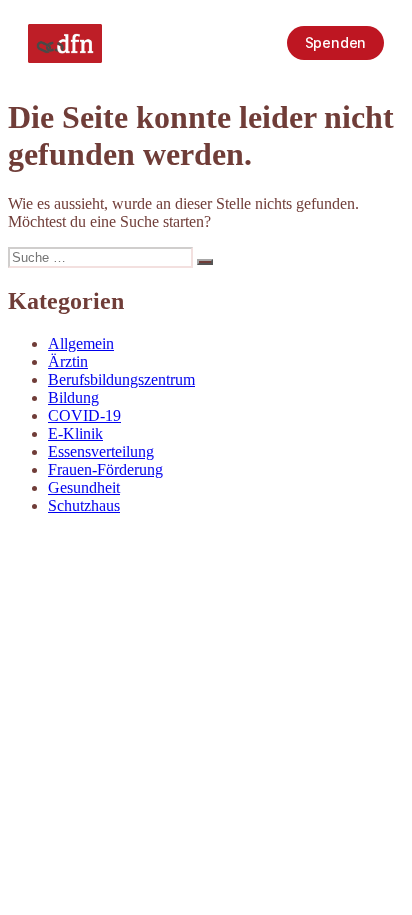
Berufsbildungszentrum (121, 379)
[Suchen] (205, 262)
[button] (253, 43)
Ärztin (68, 361)
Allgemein (81, 343)
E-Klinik (75, 433)
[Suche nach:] (102, 256)
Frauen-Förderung (105, 469)
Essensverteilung (101, 451)
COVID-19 (84, 415)
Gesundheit (84, 487)
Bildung (73, 397)
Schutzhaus (84, 505)
